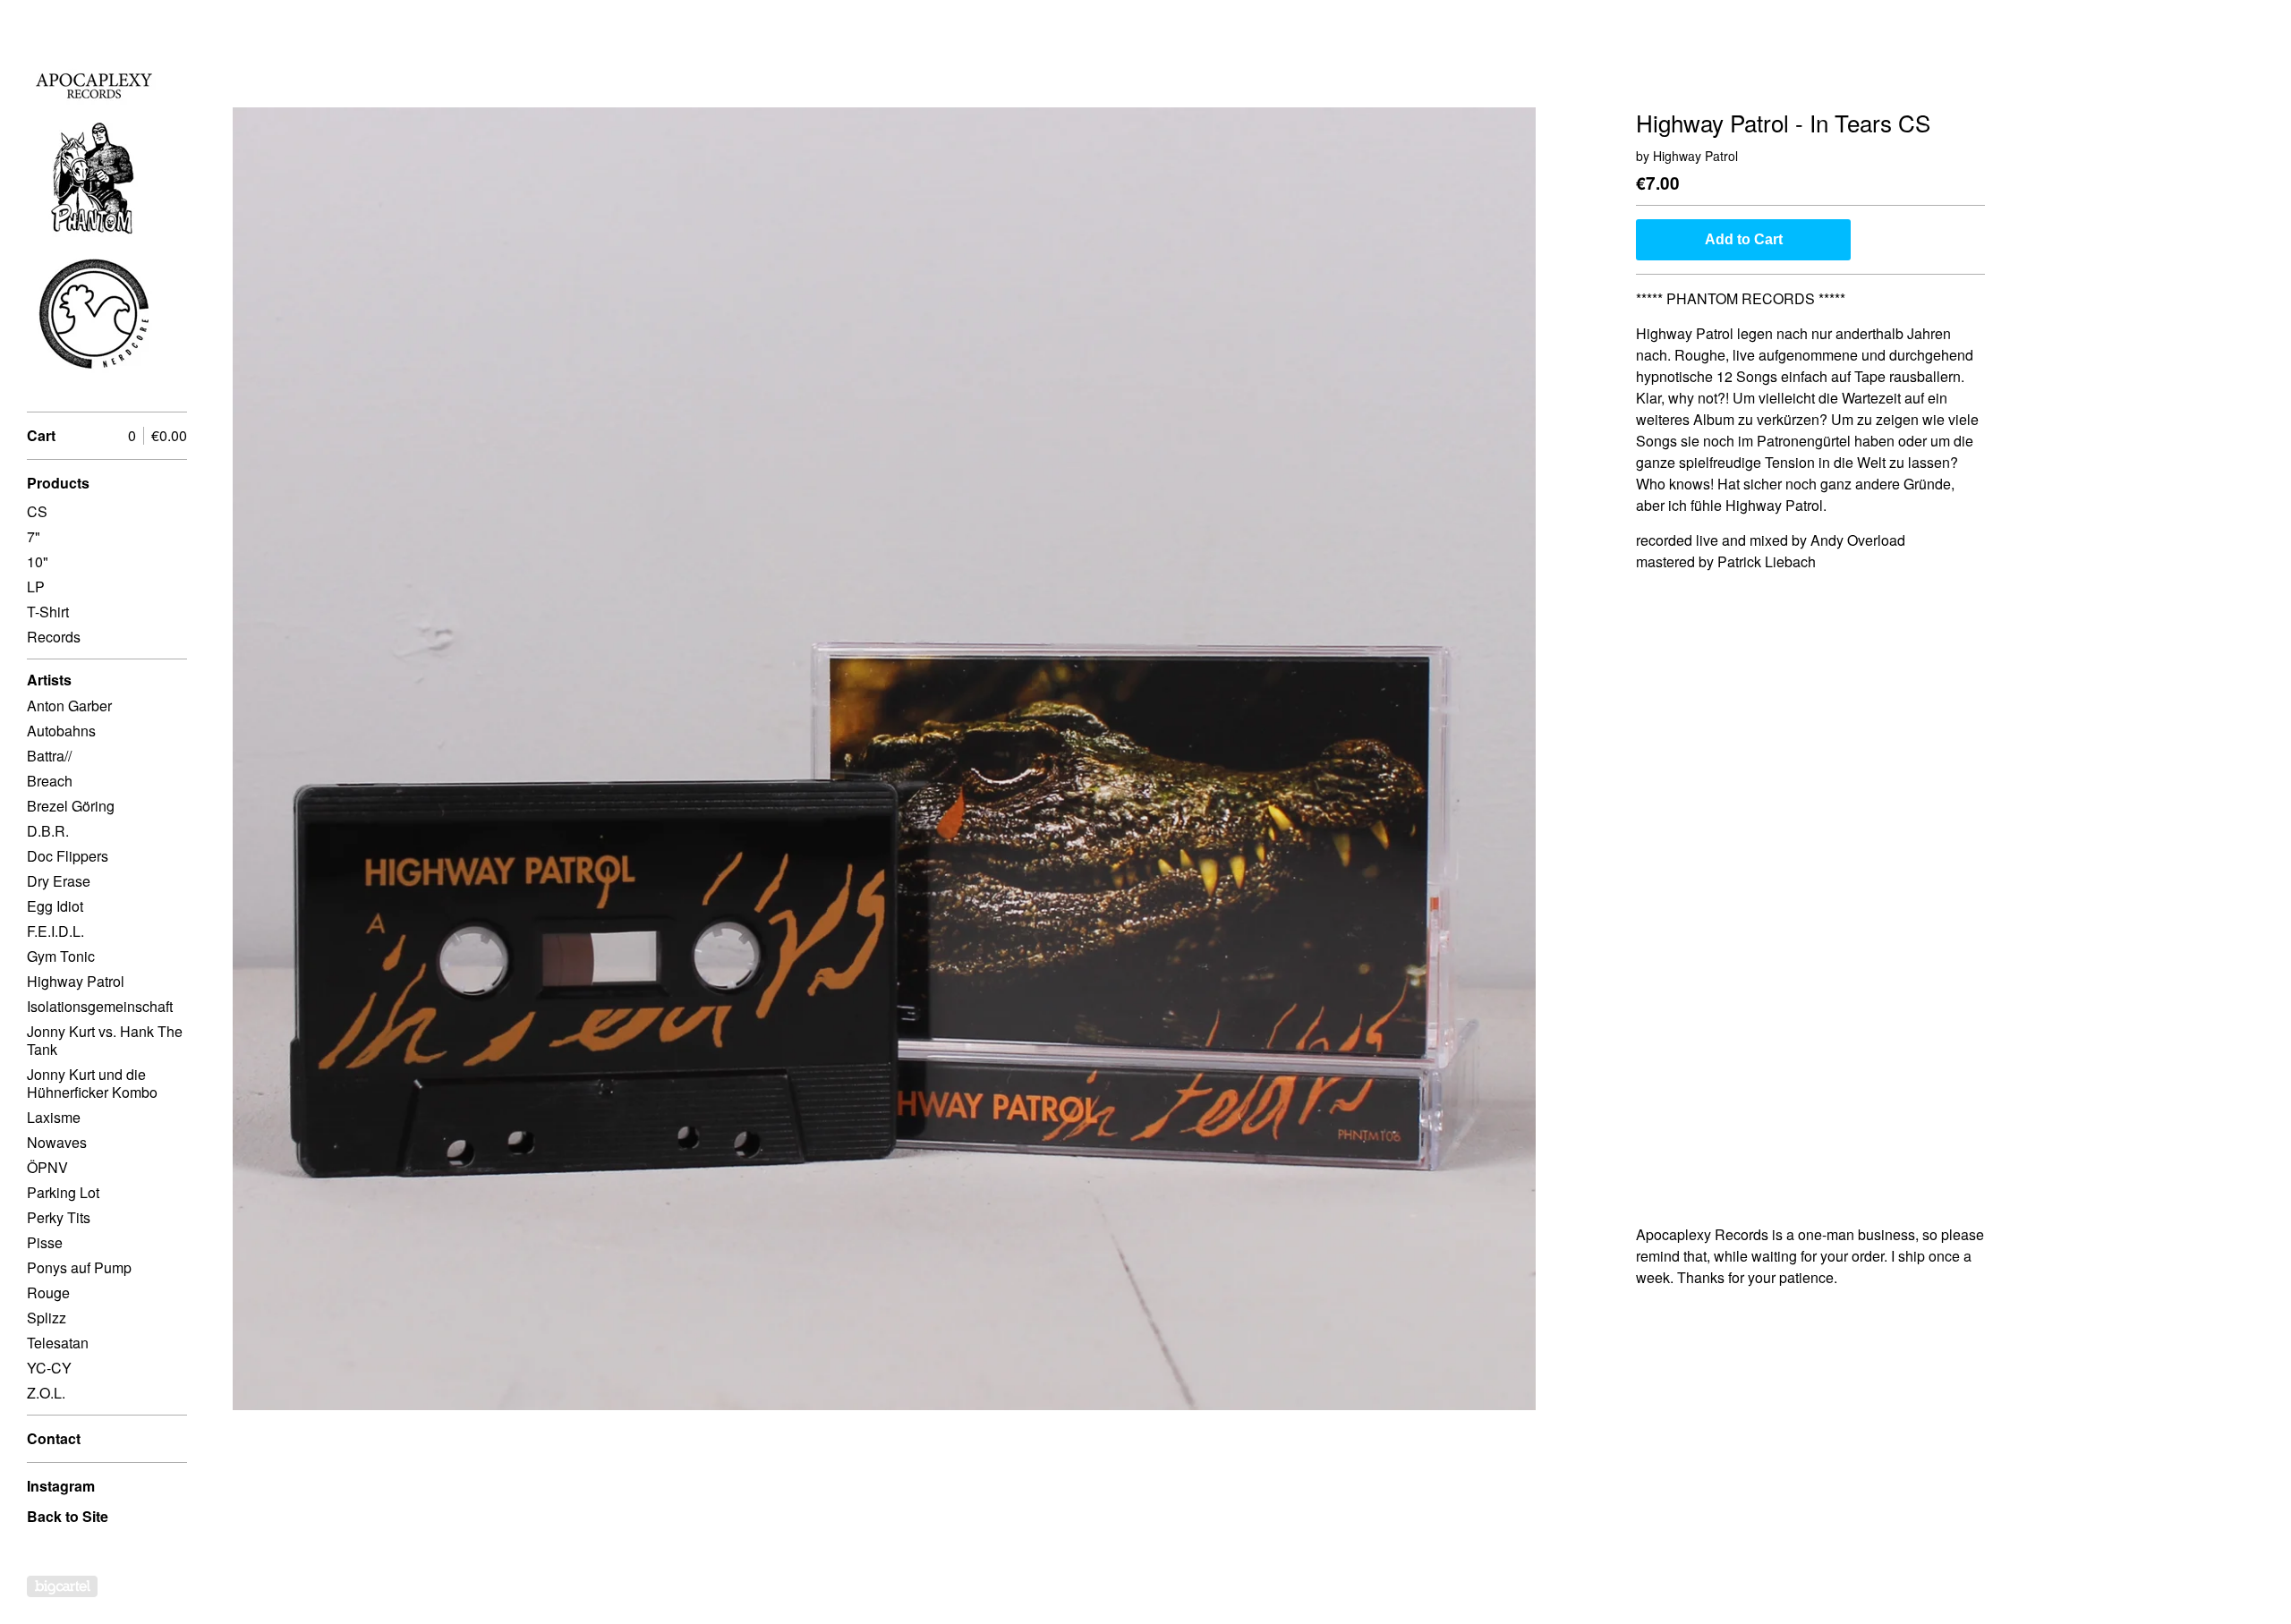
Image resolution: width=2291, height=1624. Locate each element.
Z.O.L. (46, 1393)
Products (58, 483)
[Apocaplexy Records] (94, 216)
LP (36, 587)
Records (54, 637)
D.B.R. (48, 831)
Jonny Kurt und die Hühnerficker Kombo (92, 1083)
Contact (54, 1438)
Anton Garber (69, 706)
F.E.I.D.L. (55, 931)
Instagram (61, 1486)
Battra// (49, 756)
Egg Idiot (55, 906)
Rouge (48, 1292)
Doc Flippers (68, 856)
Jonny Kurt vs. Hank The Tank (105, 1040)
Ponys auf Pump (79, 1267)
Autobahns (61, 731)
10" (38, 561)
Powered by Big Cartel (62, 1586)
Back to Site (68, 1516)
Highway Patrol (76, 981)
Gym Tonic (61, 956)
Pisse (45, 1242)
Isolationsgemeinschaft (100, 1006)
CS (37, 511)
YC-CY (49, 1368)
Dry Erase (59, 881)
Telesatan (58, 1343)
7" (34, 536)
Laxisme (54, 1117)
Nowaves (57, 1142)
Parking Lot (63, 1192)
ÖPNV (47, 1167)
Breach (50, 781)
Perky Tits (59, 1217)
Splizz (47, 1318)
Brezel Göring (71, 806)
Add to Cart (1744, 239)
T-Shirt (48, 612)
